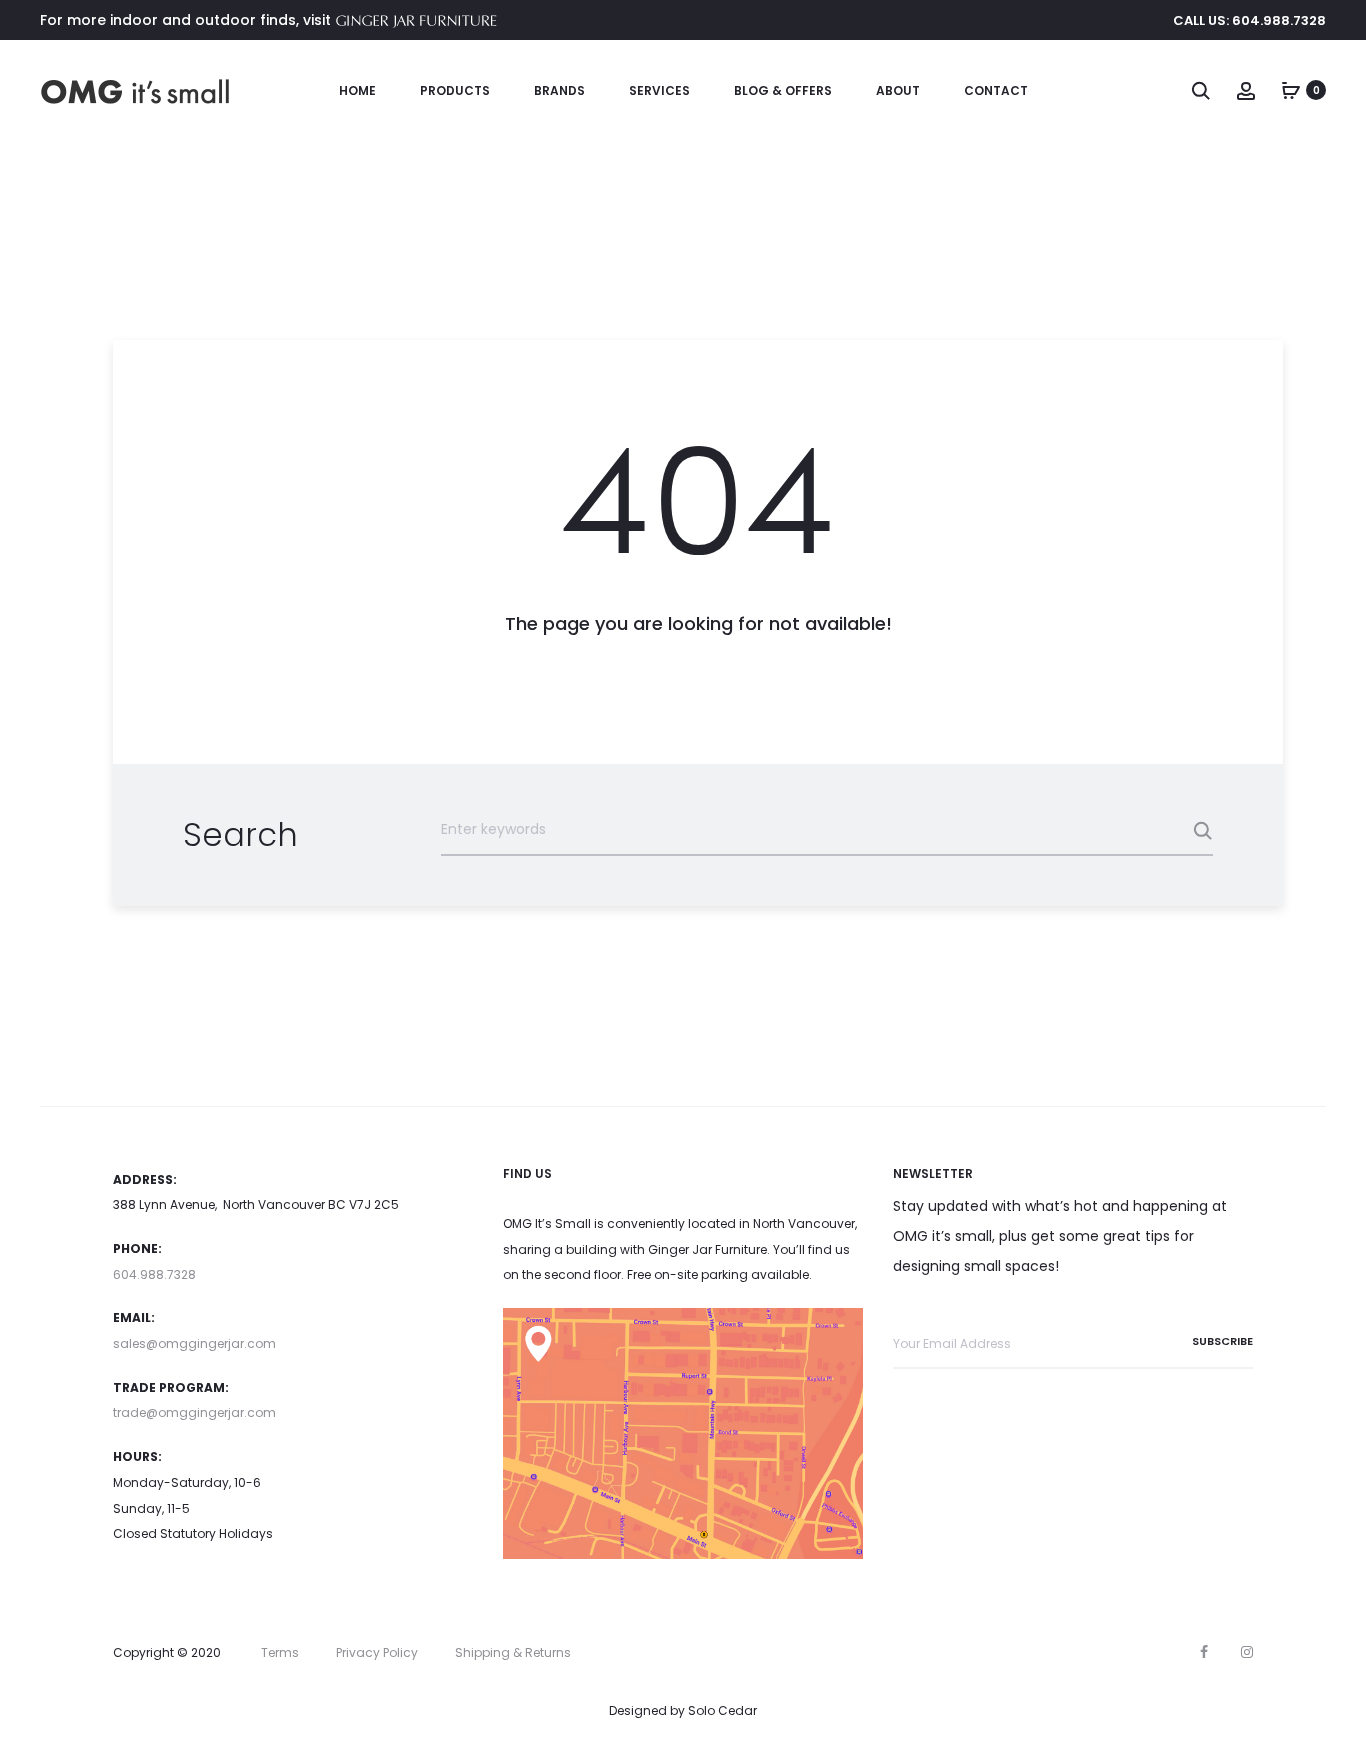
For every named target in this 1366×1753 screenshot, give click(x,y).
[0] (1291, 90)
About (898, 90)
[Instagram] (1247, 1652)
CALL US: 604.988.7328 (1249, 20)
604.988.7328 (154, 1274)
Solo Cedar (722, 1710)
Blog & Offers (783, 90)
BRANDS (559, 90)
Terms (280, 1652)
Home (357, 90)
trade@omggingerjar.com (194, 1412)
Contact (996, 90)
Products (455, 90)
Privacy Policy (377, 1652)
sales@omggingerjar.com (194, 1343)
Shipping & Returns (513, 1652)
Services (659, 90)
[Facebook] (1204, 1652)
